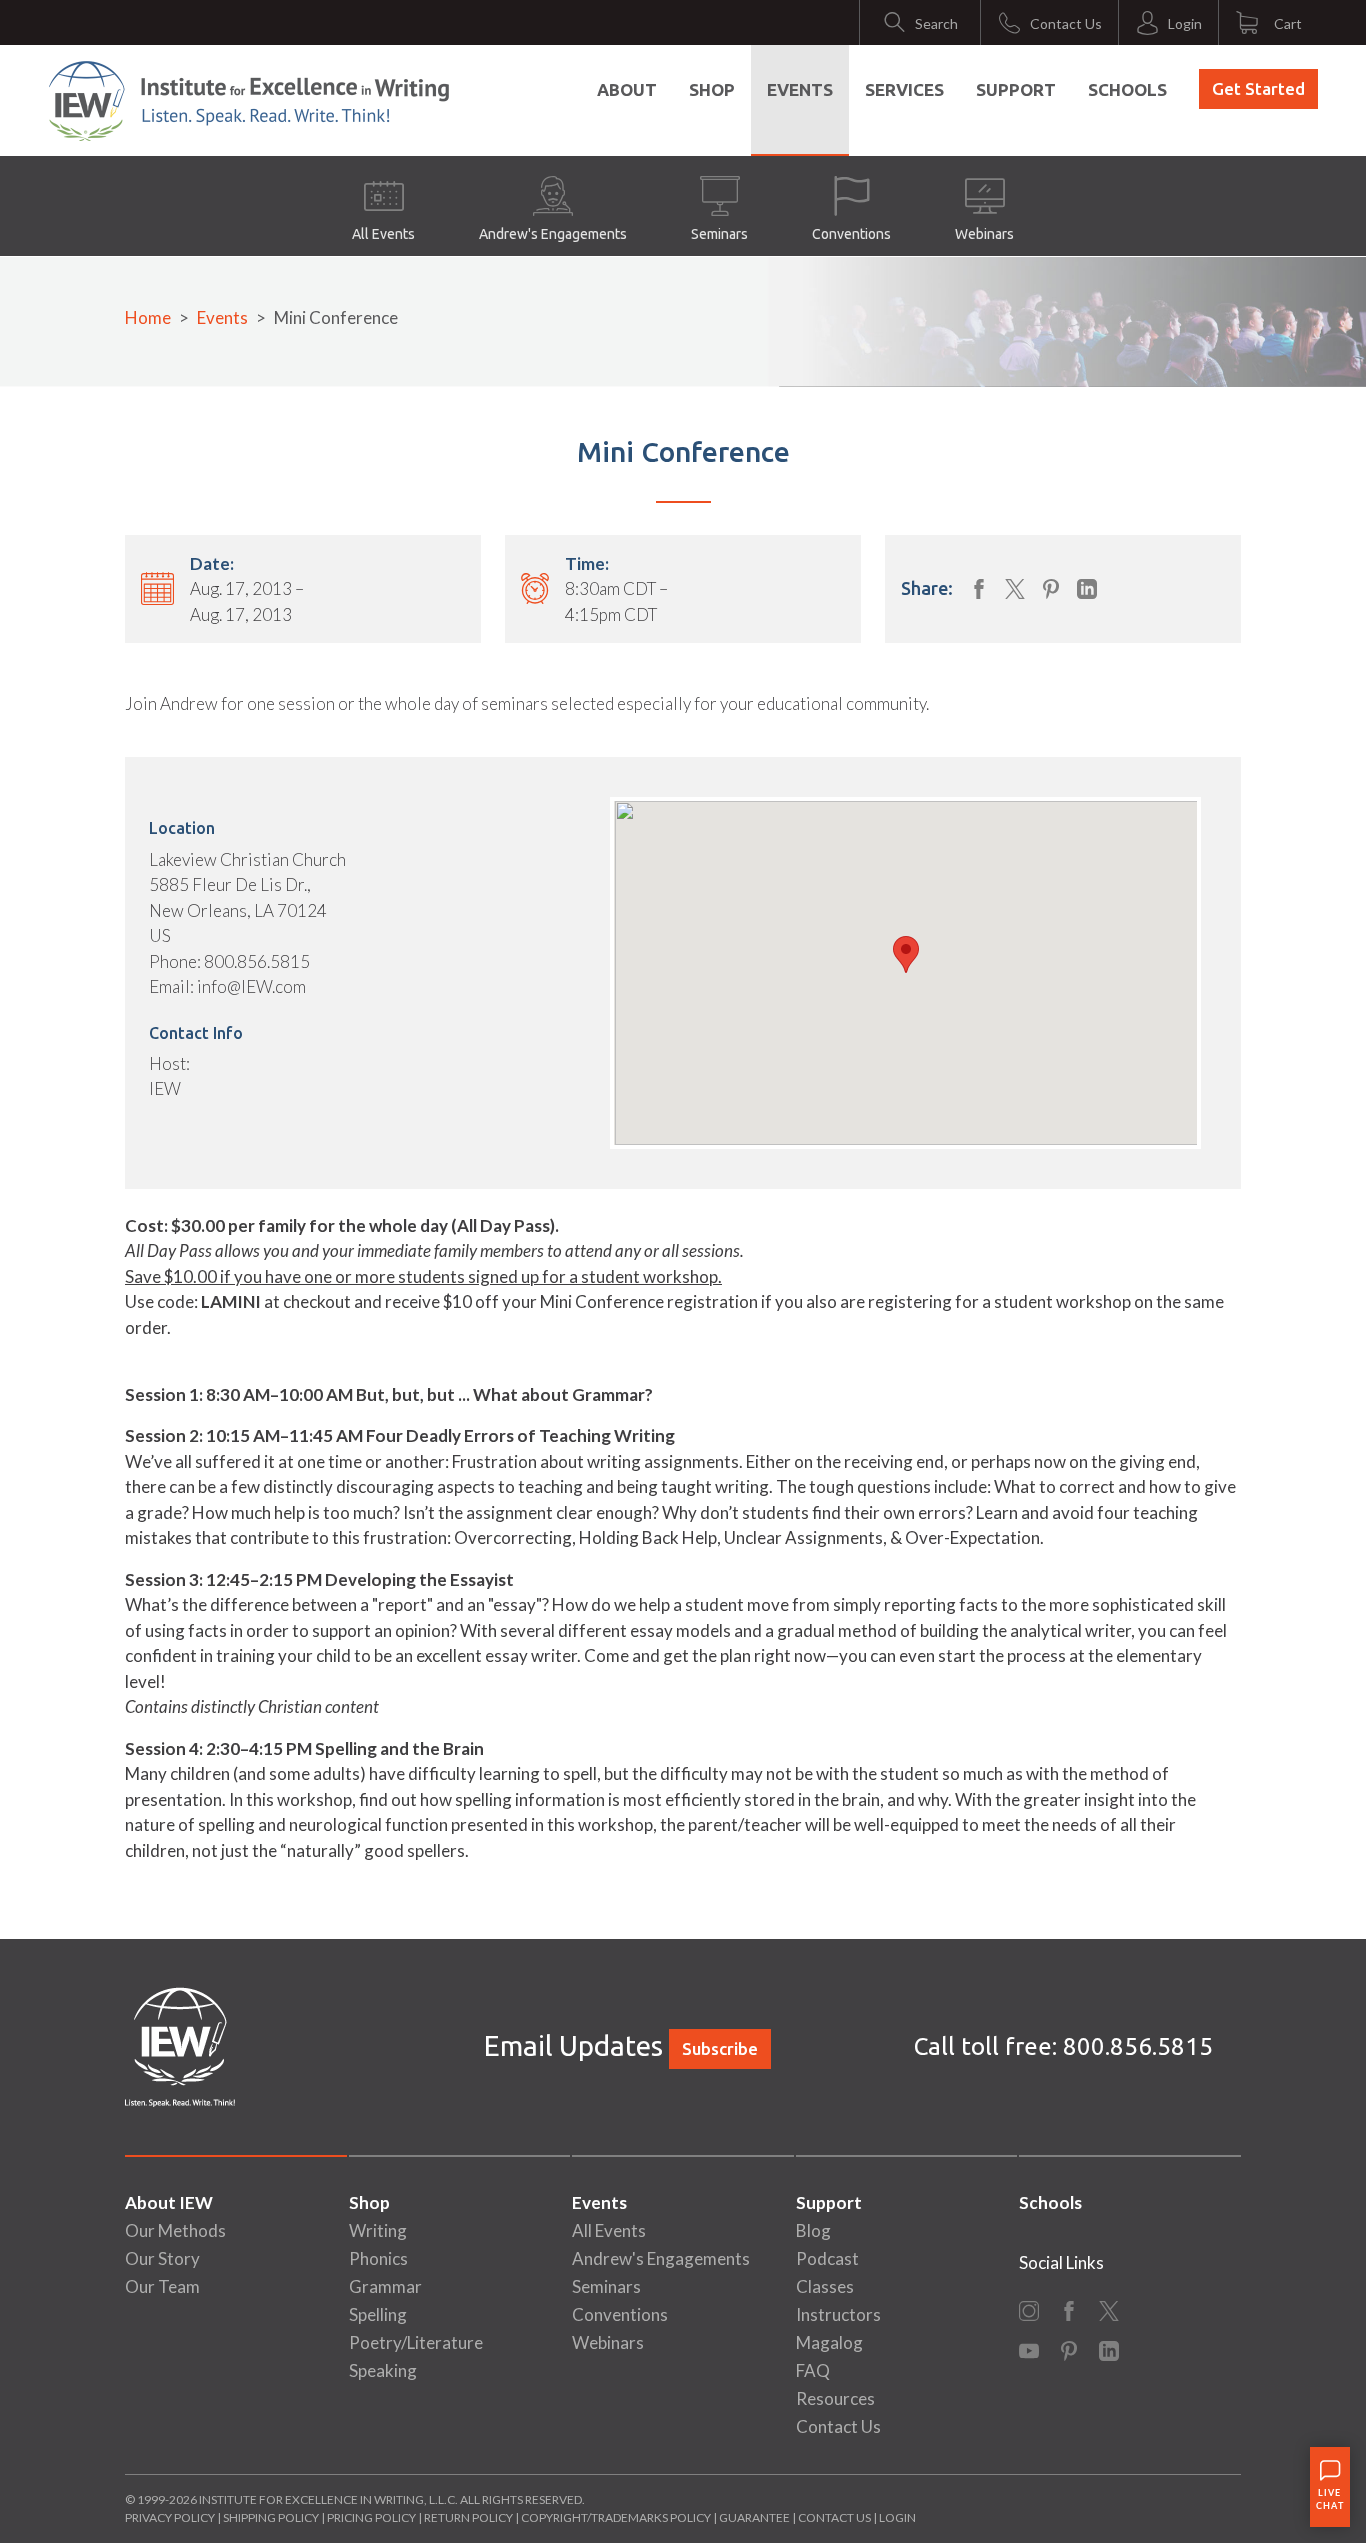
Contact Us (838, 2426)
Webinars (984, 234)
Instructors (838, 2314)
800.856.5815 (1138, 2046)
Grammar (385, 2286)
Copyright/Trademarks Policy (616, 2517)
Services (904, 89)
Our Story (162, 2258)
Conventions (851, 234)
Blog (813, 2230)
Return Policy (468, 2517)
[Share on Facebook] (979, 589)
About (627, 89)
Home (148, 317)
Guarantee (755, 2517)
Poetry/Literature (416, 2342)
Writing (378, 2230)
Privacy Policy (170, 2517)
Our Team (162, 2286)
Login (897, 2517)
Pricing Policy (371, 2517)
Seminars (719, 234)
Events (800, 89)
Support (1016, 89)
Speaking (383, 2370)
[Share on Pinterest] (1051, 589)
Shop (712, 89)
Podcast (827, 2258)
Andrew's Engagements (553, 234)
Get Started (1258, 88)
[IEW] (249, 101)
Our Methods (175, 2230)
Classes (825, 2286)
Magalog (829, 2342)
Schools (1127, 89)
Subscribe (720, 2048)
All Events (383, 234)
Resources (835, 2398)
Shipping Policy (271, 2517)
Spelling (378, 2314)
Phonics (378, 2258)
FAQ (813, 2370)
